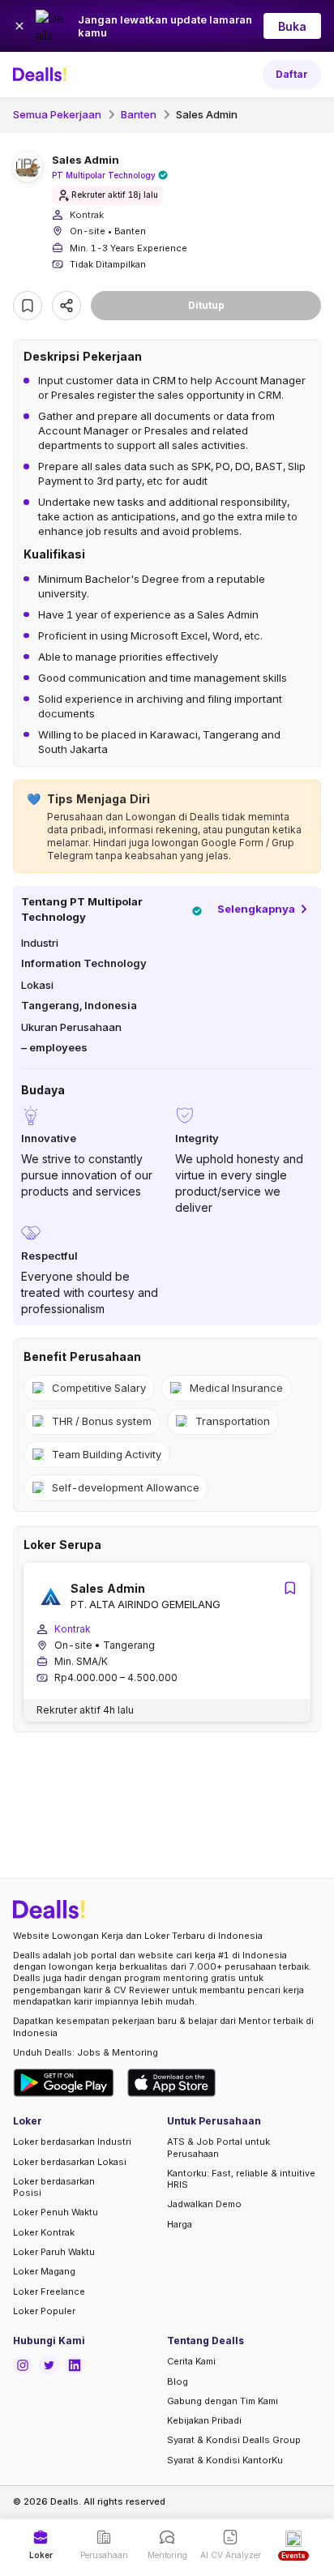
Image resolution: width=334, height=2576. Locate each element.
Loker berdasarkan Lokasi (70, 2162)
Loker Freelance (49, 2291)
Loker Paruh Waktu (54, 2252)
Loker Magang (44, 2271)
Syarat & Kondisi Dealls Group (234, 2440)
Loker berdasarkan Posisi (54, 2187)
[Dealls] (42, 75)
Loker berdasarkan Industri (72, 2142)
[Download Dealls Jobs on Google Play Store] (64, 2083)
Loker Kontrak (44, 2232)
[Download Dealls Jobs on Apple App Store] (172, 2083)
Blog (178, 2381)
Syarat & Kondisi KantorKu (225, 2460)
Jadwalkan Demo (204, 2204)
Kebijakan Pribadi (204, 2420)
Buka (292, 26)
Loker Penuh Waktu (56, 2212)
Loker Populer (44, 2311)
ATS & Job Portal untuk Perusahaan (218, 2147)
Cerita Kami (191, 2361)
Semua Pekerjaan (57, 114)
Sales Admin (207, 114)
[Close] (19, 26)
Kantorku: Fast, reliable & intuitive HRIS (241, 2179)
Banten (139, 114)
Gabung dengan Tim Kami (223, 2401)
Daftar (292, 74)
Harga (180, 2224)
